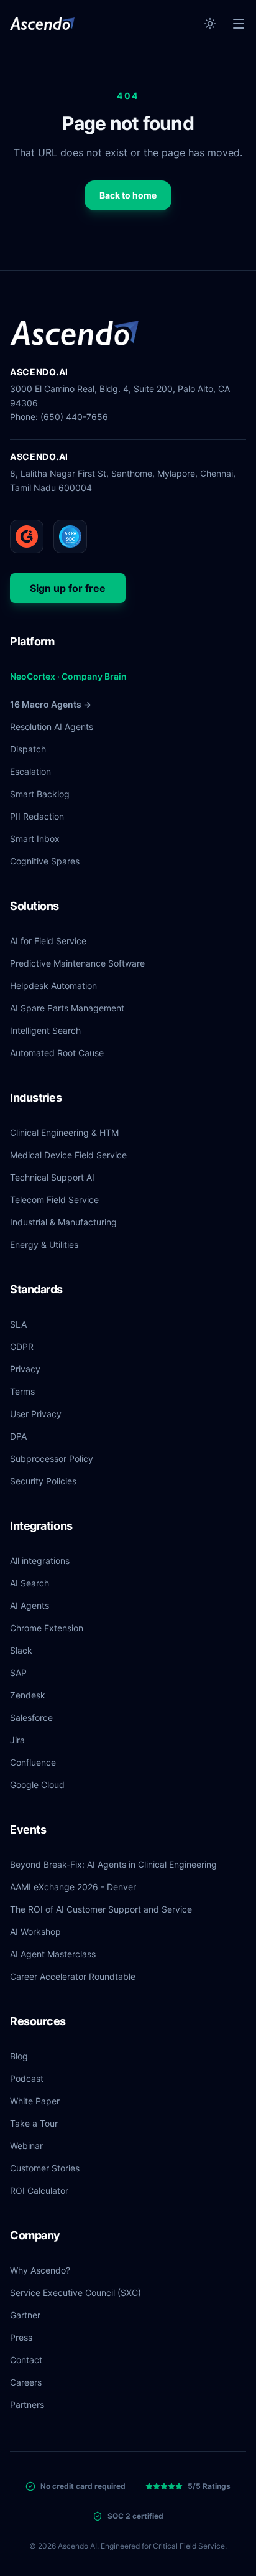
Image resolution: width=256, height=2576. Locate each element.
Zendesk (28, 1695)
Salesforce (31, 1717)
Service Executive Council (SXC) (75, 2293)
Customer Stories (45, 2168)
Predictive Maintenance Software (77, 963)
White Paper (35, 2101)
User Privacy (36, 1414)
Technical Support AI (52, 1177)
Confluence (33, 1762)
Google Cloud (37, 1785)
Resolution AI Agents (52, 727)
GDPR (22, 1347)
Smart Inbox (35, 839)
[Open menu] (239, 24)
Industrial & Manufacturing (63, 1222)
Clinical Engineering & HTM (64, 1132)
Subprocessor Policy (52, 1459)
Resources (38, 2021)
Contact (26, 2360)
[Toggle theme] (210, 24)
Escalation (30, 771)
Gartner (25, 2315)
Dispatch (28, 749)
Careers (26, 2382)
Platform (32, 641)
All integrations (40, 1561)
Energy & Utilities (44, 1244)
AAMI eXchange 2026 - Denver (73, 1887)
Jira (17, 1740)
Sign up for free (68, 588)
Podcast (27, 2078)
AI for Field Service (48, 941)
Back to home (128, 195)
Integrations (41, 1526)
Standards (36, 1289)
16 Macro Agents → (51, 704)
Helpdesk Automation (53, 986)
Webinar (26, 2146)
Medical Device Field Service (68, 1155)
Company (35, 2235)
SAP (18, 1673)
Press (21, 2337)
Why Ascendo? (40, 2270)
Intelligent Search (45, 1030)
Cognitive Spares (45, 861)
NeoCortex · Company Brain (68, 676)
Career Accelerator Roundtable (73, 1976)
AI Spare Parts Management (67, 1008)
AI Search (30, 1583)
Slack (21, 1650)
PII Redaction (37, 816)
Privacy (25, 1369)
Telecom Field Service (54, 1200)
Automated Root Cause (57, 1053)
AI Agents (30, 1605)
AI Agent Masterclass (53, 1954)
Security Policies (43, 1481)
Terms (22, 1391)
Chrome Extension (47, 1628)
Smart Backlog (40, 794)
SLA (18, 1324)
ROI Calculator (39, 2190)
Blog (19, 2056)
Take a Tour (34, 2123)
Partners (27, 2405)
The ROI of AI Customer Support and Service (101, 1909)
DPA (18, 1436)
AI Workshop (35, 1932)
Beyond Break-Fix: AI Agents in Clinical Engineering (113, 1864)
